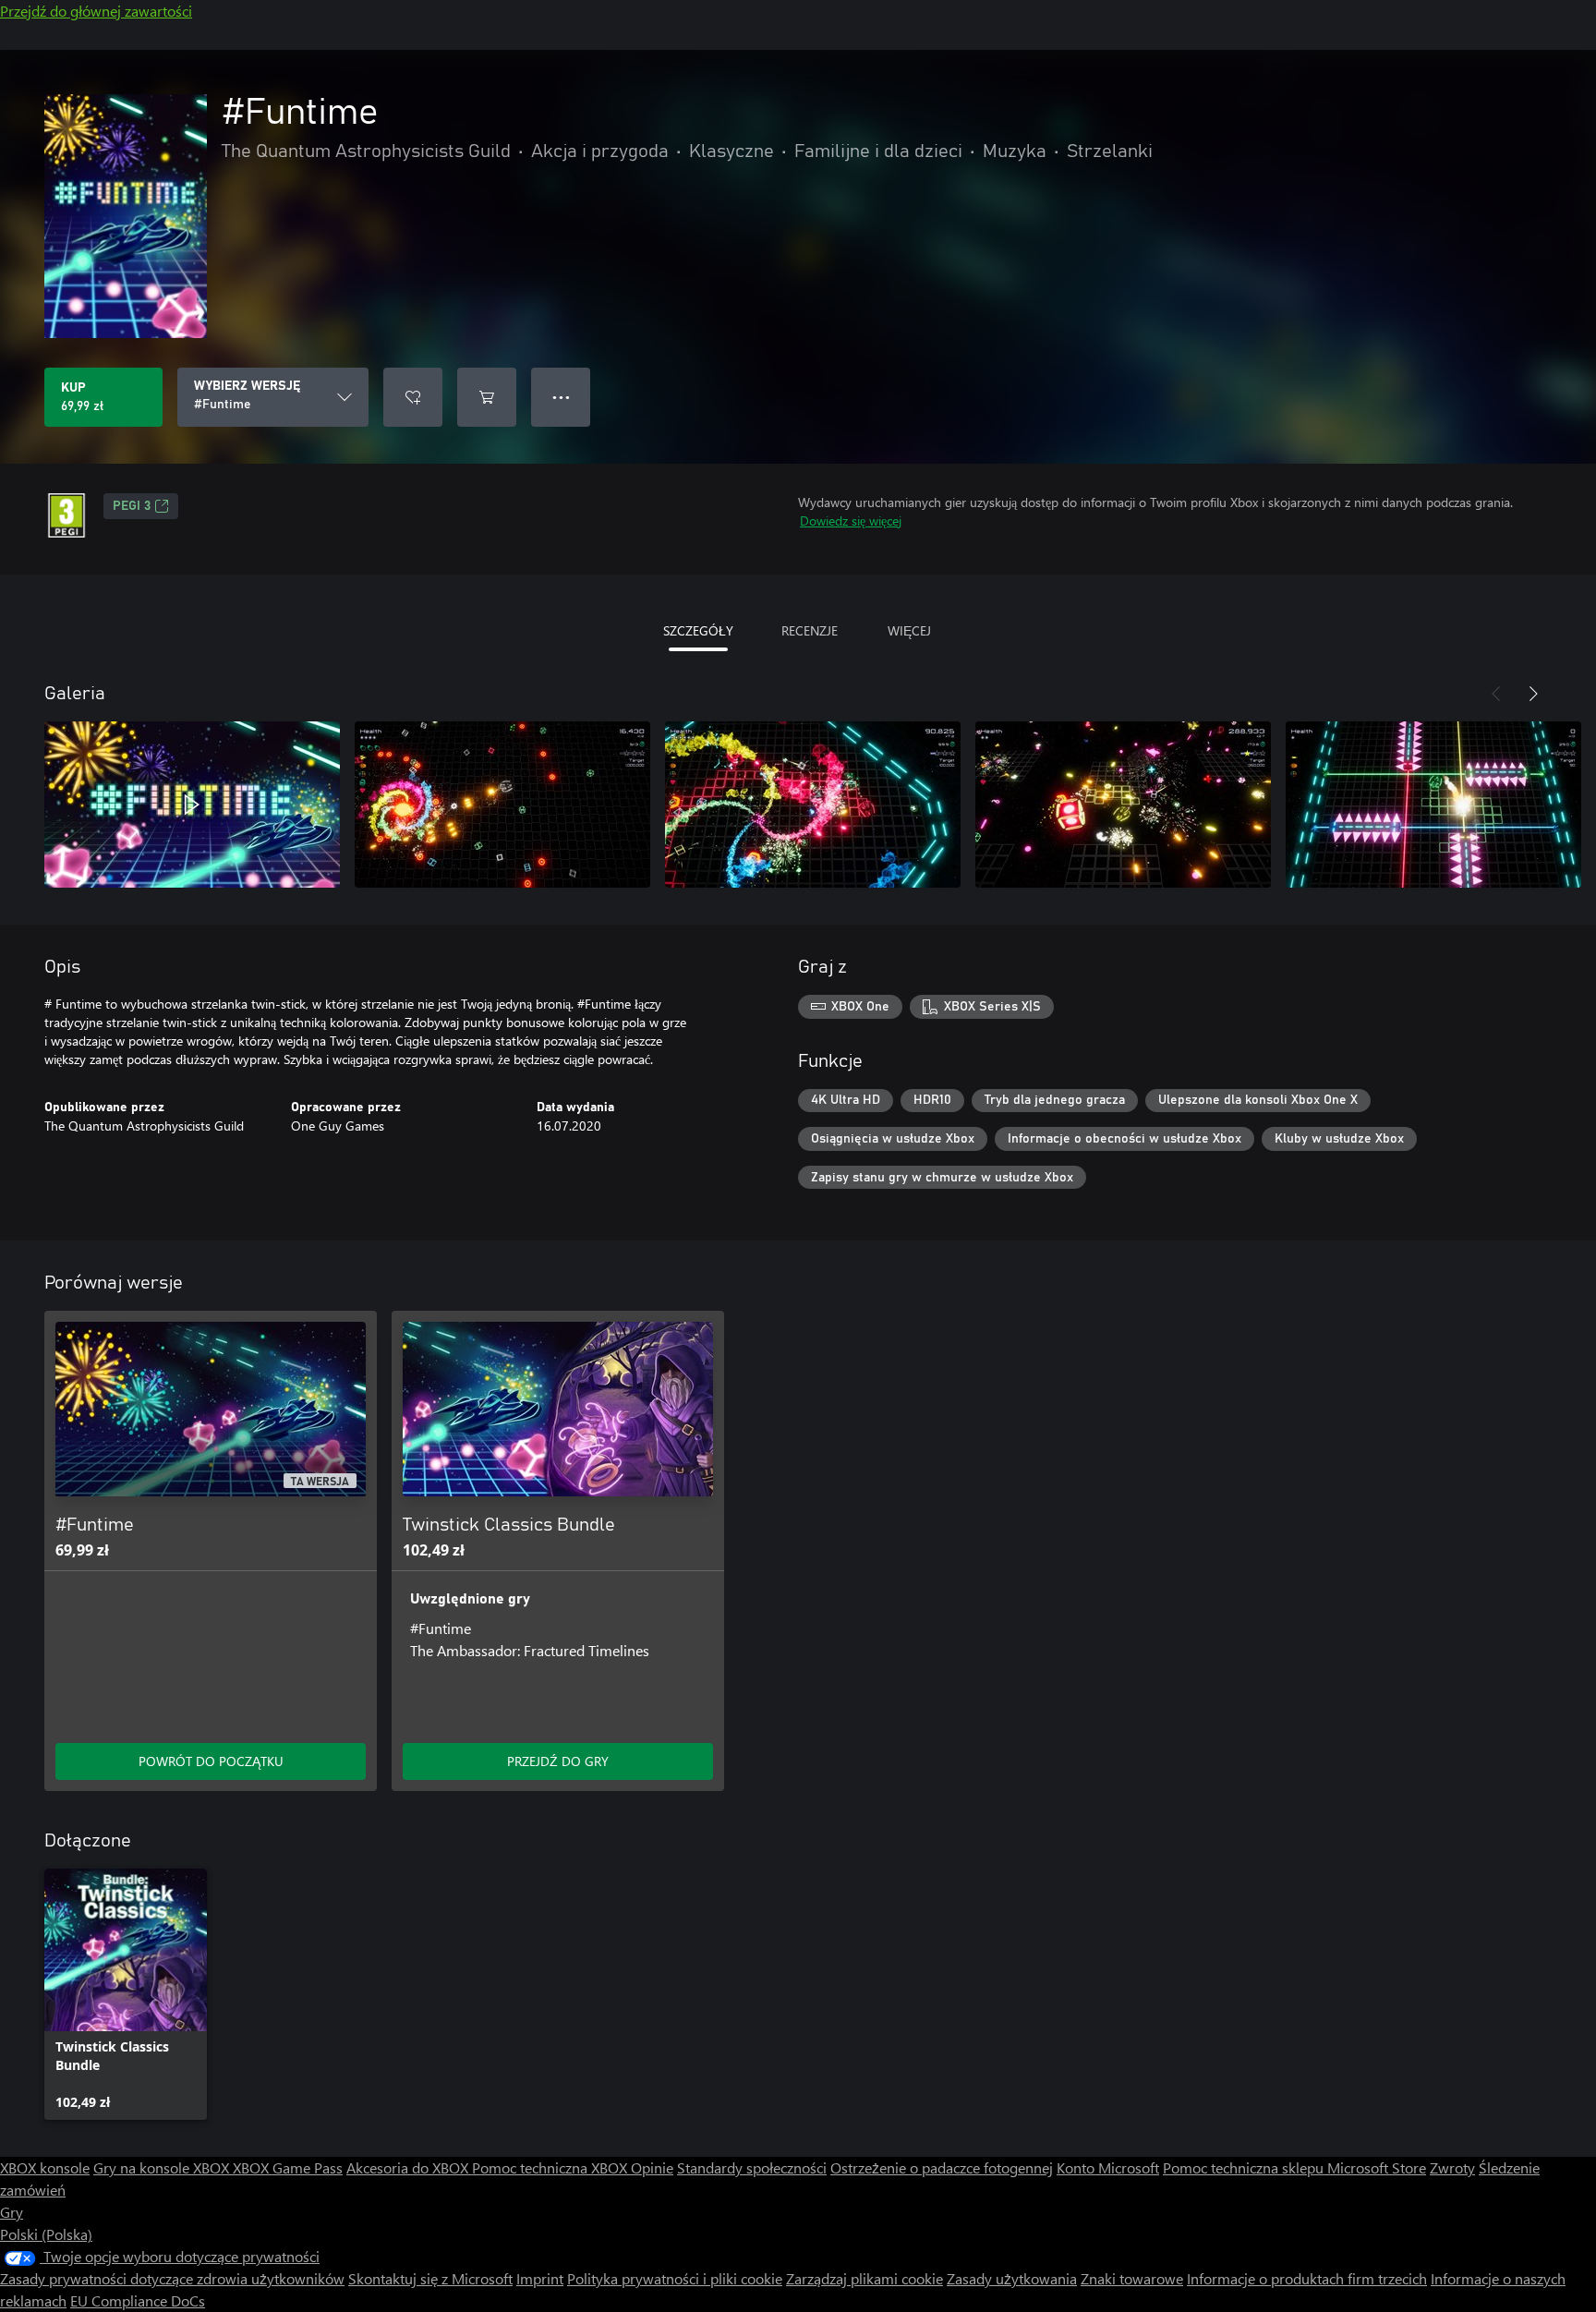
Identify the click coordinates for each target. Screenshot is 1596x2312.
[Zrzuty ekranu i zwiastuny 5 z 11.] (1433, 805)
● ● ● (561, 397)
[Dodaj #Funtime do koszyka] (487, 397)
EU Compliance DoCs (138, 2300)
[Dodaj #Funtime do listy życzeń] (413, 397)
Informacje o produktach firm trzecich (1307, 2278)
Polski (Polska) (46, 2234)
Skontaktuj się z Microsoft (430, 2278)
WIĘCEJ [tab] (909, 630)
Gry (12, 2212)
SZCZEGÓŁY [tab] (698, 630)
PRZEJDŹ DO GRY (558, 1761)
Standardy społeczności (752, 2167)
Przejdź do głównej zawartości (96, 11)
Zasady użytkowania (1012, 2278)
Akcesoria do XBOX (409, 2167)
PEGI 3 (132, 506)
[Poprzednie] (1496, 694)
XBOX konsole (45, 2167)
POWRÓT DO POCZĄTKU (211, 1761)
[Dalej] (1533, 694)
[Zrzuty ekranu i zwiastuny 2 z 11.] (502, 805)
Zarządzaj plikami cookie (864, 2278)
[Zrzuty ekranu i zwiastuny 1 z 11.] (192, 805)
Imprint (540, 2278)
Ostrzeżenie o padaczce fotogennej (942, 2167)
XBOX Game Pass (288, 2167)
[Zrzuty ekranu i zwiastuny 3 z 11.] (813, 805)
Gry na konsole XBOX (163, 2167)
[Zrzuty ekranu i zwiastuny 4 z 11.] (1123, 805)
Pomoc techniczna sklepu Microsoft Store (1294, 2167)
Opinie (652, 2167)
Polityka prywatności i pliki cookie (675, 2278)
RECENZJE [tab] (810, 630)
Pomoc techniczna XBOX (551, 2167)
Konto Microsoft (1108, 2167)
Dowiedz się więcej (851, 521)
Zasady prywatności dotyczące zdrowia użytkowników (172, 2278)
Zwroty (1452, 2167)
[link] (126, 1994)
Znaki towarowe (1132, 2278)
